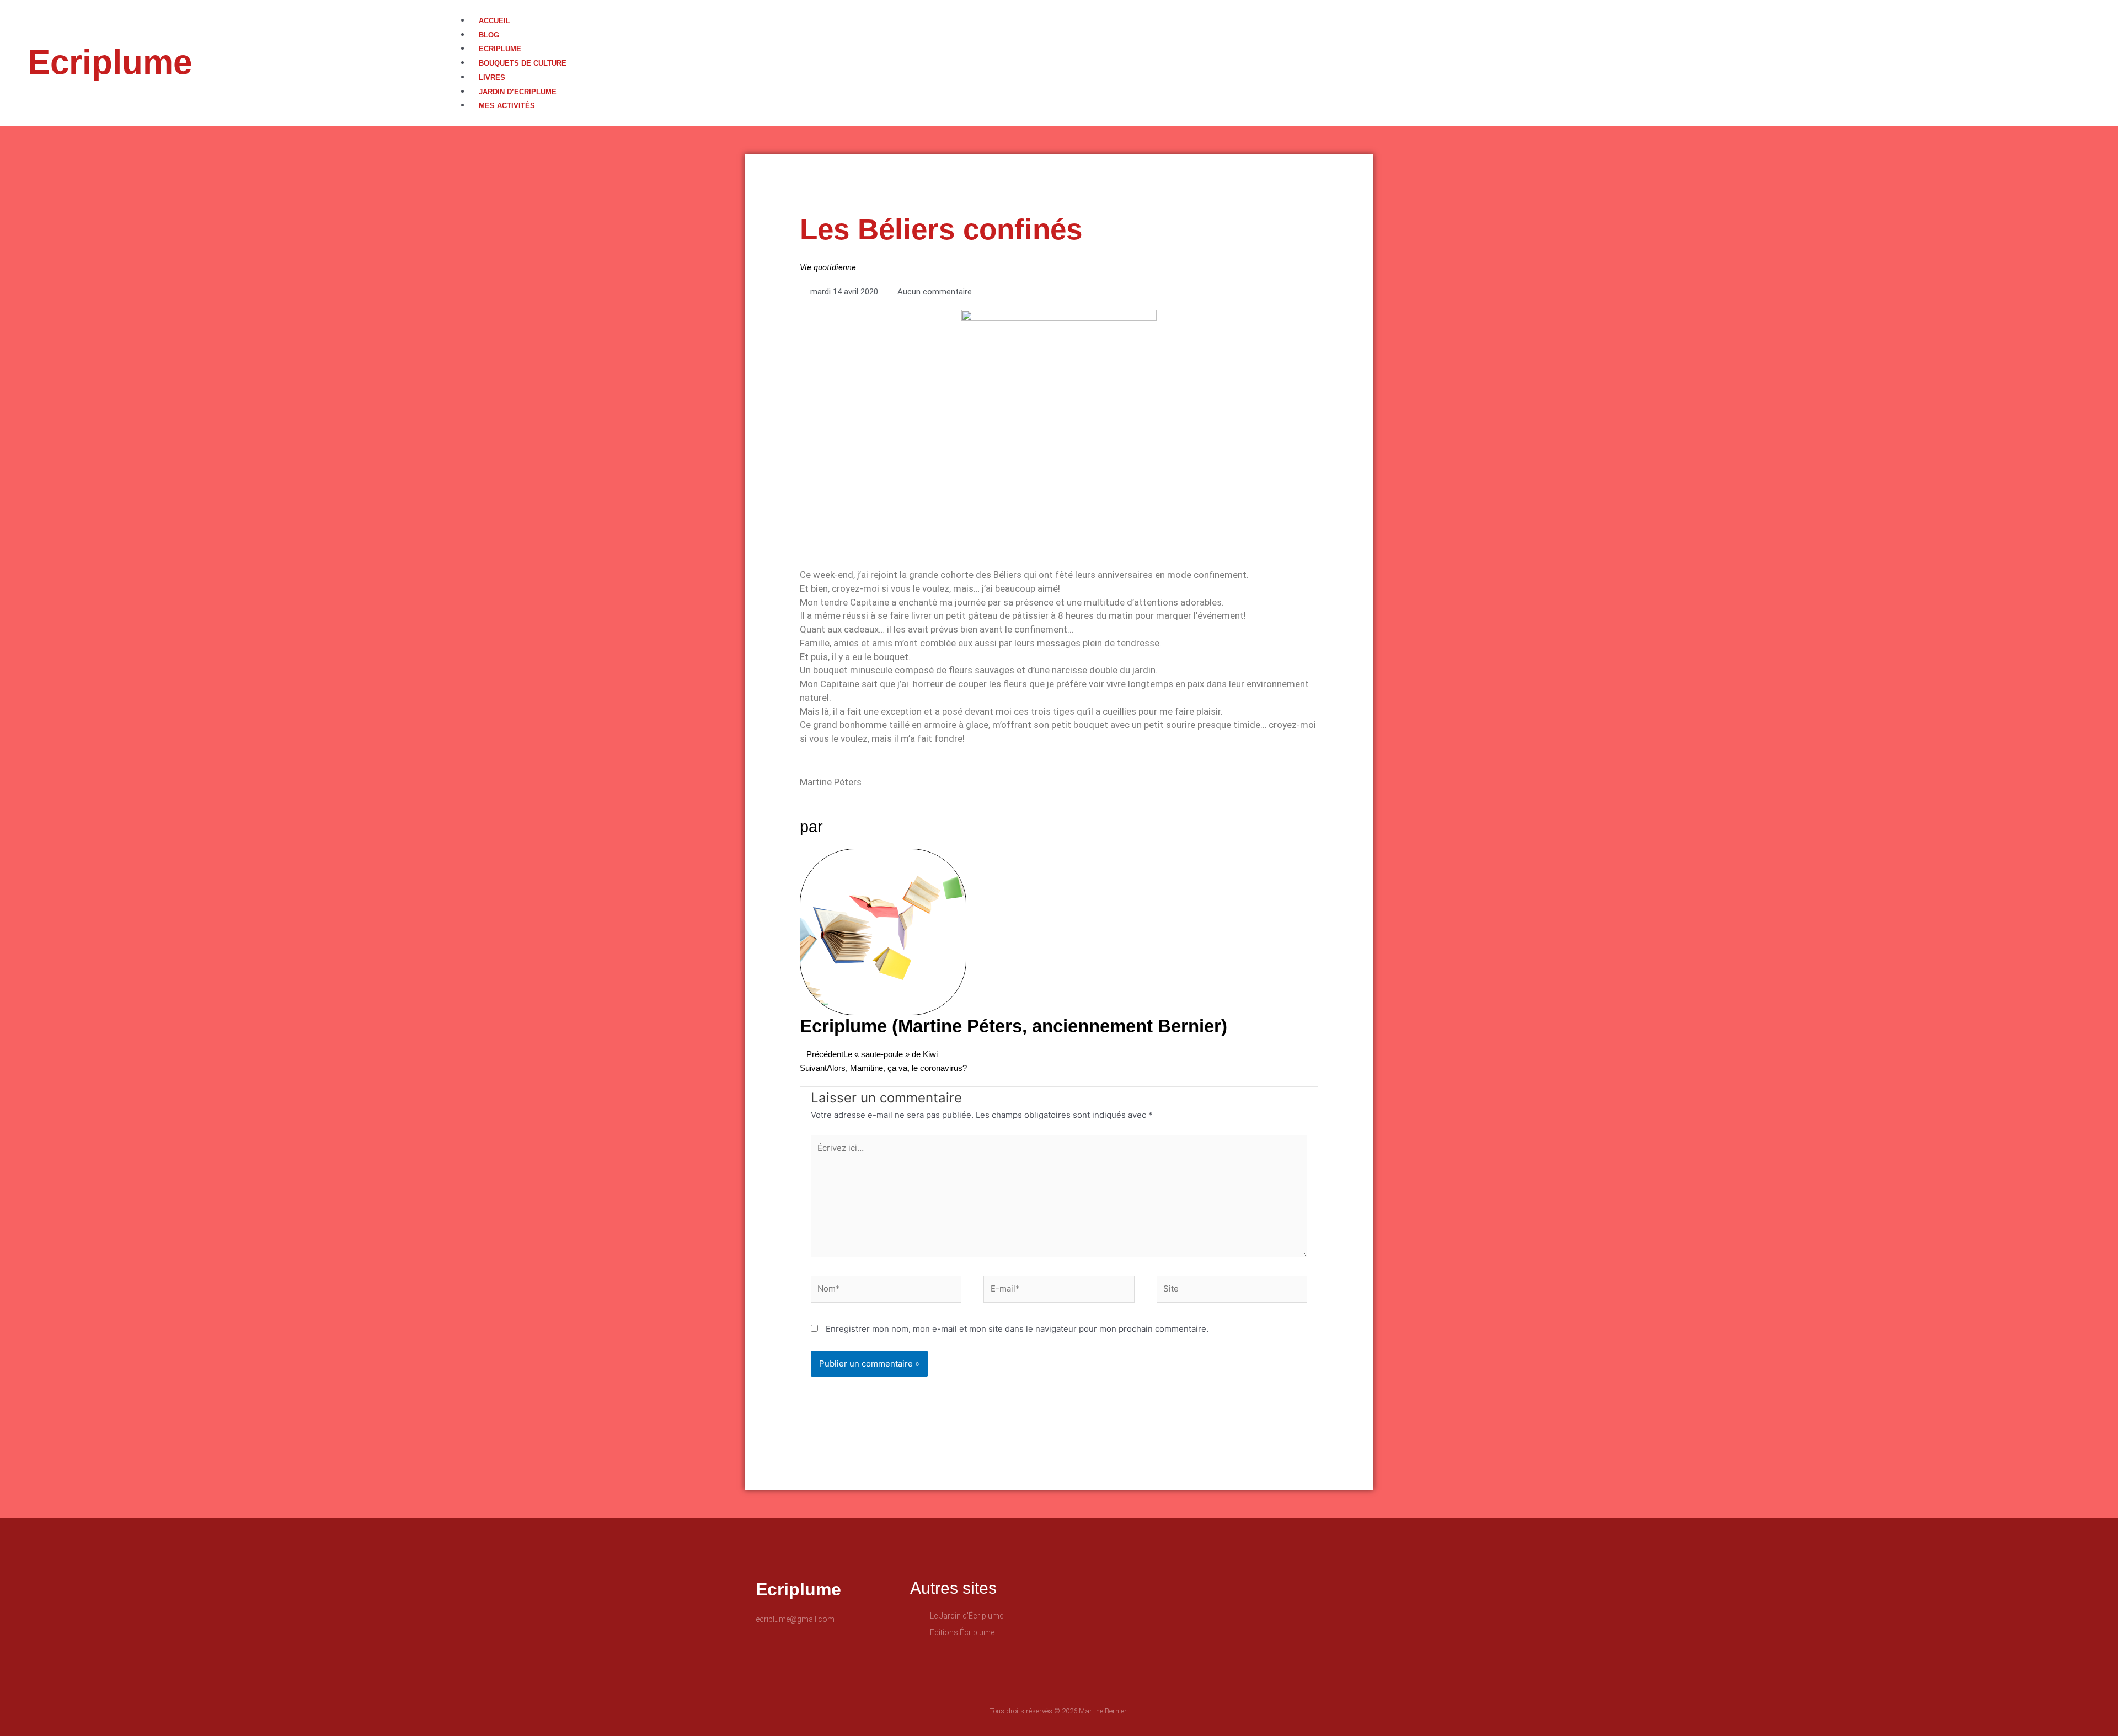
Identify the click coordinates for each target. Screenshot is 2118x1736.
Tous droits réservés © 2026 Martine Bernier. (1059, 1711)
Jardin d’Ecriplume (518, 92)
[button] (1289, 7)
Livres (492, 77)
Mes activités (507, 106)
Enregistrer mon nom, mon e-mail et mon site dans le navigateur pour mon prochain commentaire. (1017, 1329)
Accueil (494, 21)
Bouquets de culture (523, 63)
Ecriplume (110, 62)
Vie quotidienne (828, 267)
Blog (489, 35)
